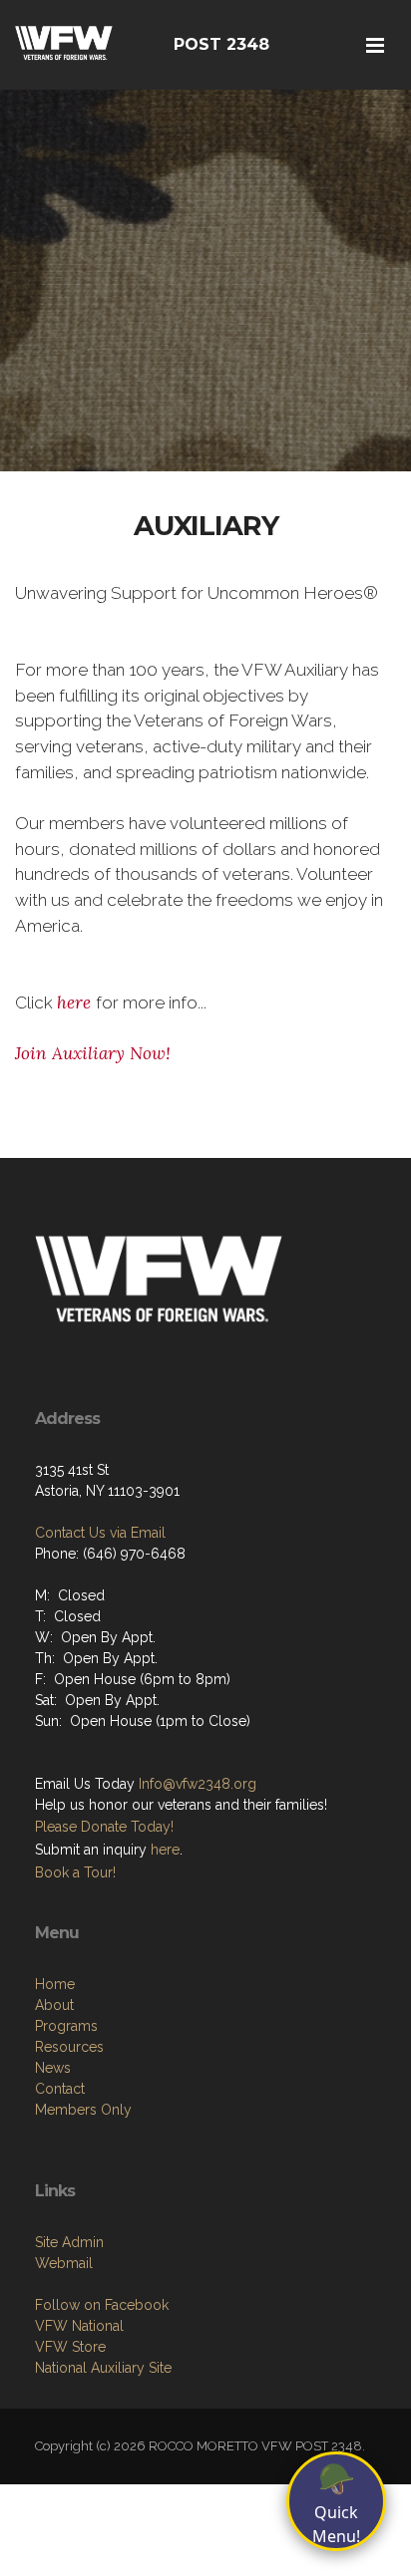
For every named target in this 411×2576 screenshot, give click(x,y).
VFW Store (70, 2347)
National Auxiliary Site (103, 2368)
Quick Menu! (336, 2502)
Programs (66, 2026)
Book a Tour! (75, 1872)
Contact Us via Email (100, 1533)
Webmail (64, 2263)
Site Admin (69, 2242)
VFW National (79, 2326)
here (76, 1002)
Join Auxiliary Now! (93, 1053)
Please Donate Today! (104, 1827)
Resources (69, 2047)
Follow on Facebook (102, 2305)
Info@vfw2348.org (198, 1784)
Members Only (83, 2110)
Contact (60, 2089)
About (54, 2005)
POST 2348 (221, 44)
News (53, 2068)
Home (55, 1984)
